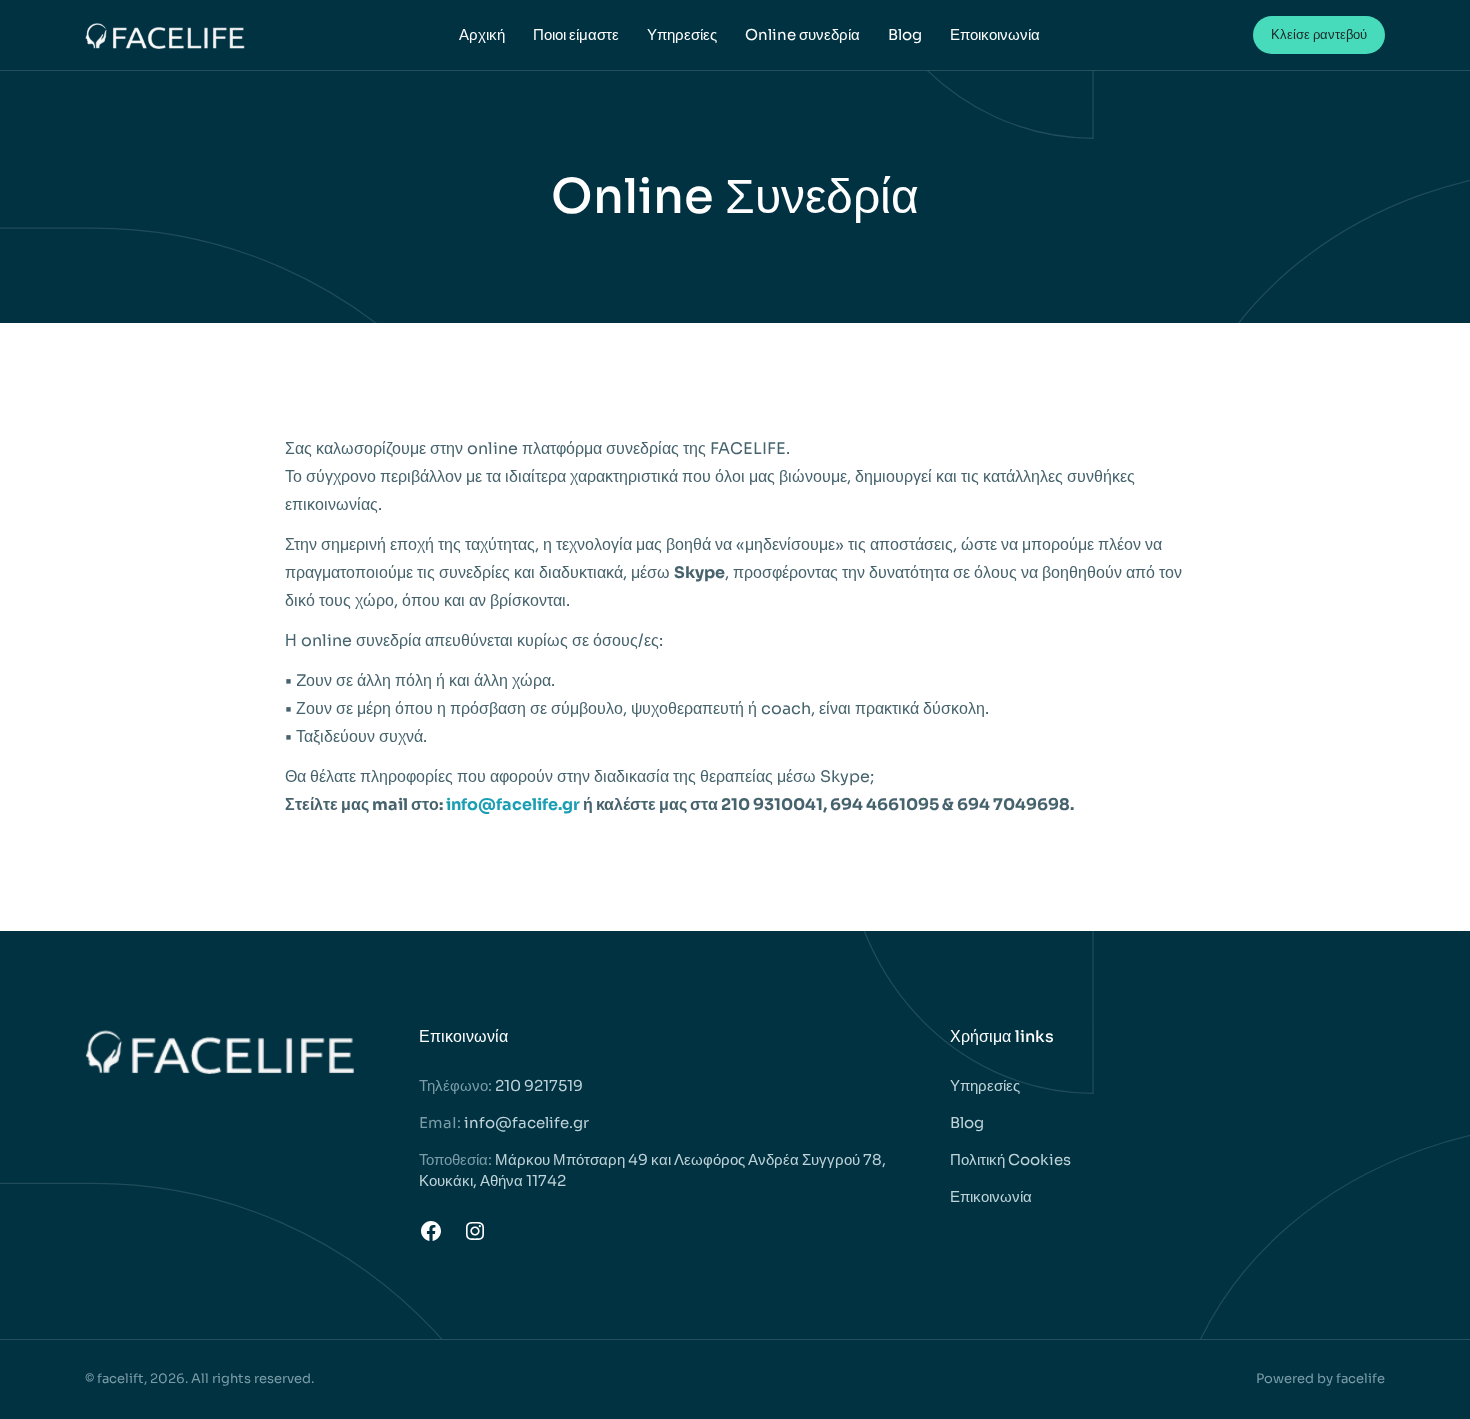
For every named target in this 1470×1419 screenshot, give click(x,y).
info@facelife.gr (513, 804)
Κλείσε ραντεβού (1319, 34)
